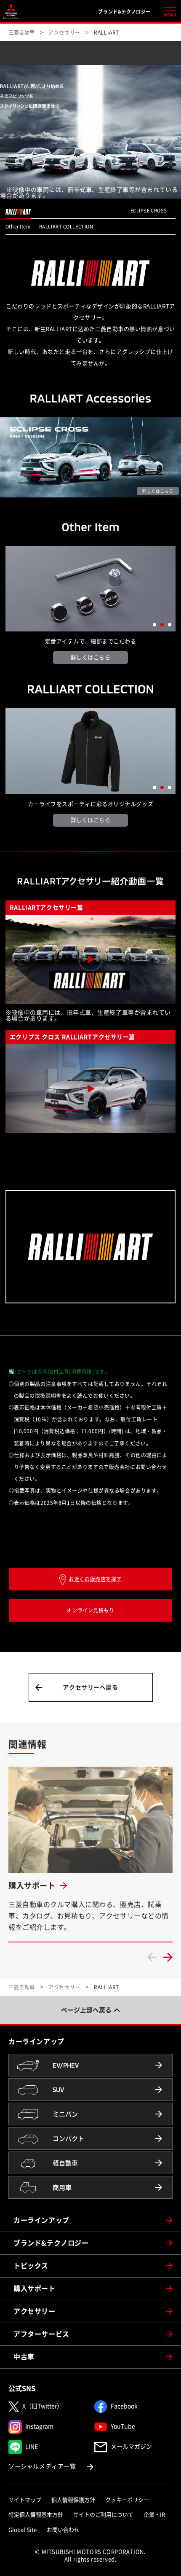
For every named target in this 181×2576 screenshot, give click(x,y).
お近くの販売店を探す (95, 1579)
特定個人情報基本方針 (36, 2515)
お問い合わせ (63, 2530)
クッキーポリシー (127, 2500)
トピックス (31, 2266)
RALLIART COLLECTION (66, 227)
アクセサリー (35, 2311)
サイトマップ (25, 2500)
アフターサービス (41, 2334)
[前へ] (152, 1957)
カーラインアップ (41, 2220)
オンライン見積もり (90, 1610)
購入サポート (35, 2289)
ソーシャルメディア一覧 (52, 2466)
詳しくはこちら (91, 657)
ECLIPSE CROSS (149, 211)
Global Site (23, 2530)
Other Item (18, 227)
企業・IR (154, 2515)
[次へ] (168, 1957)
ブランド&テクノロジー (51, 2243)
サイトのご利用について (103, 2515)
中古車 (24, 2357)
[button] (154, 625)
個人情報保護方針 (73, 2500)
